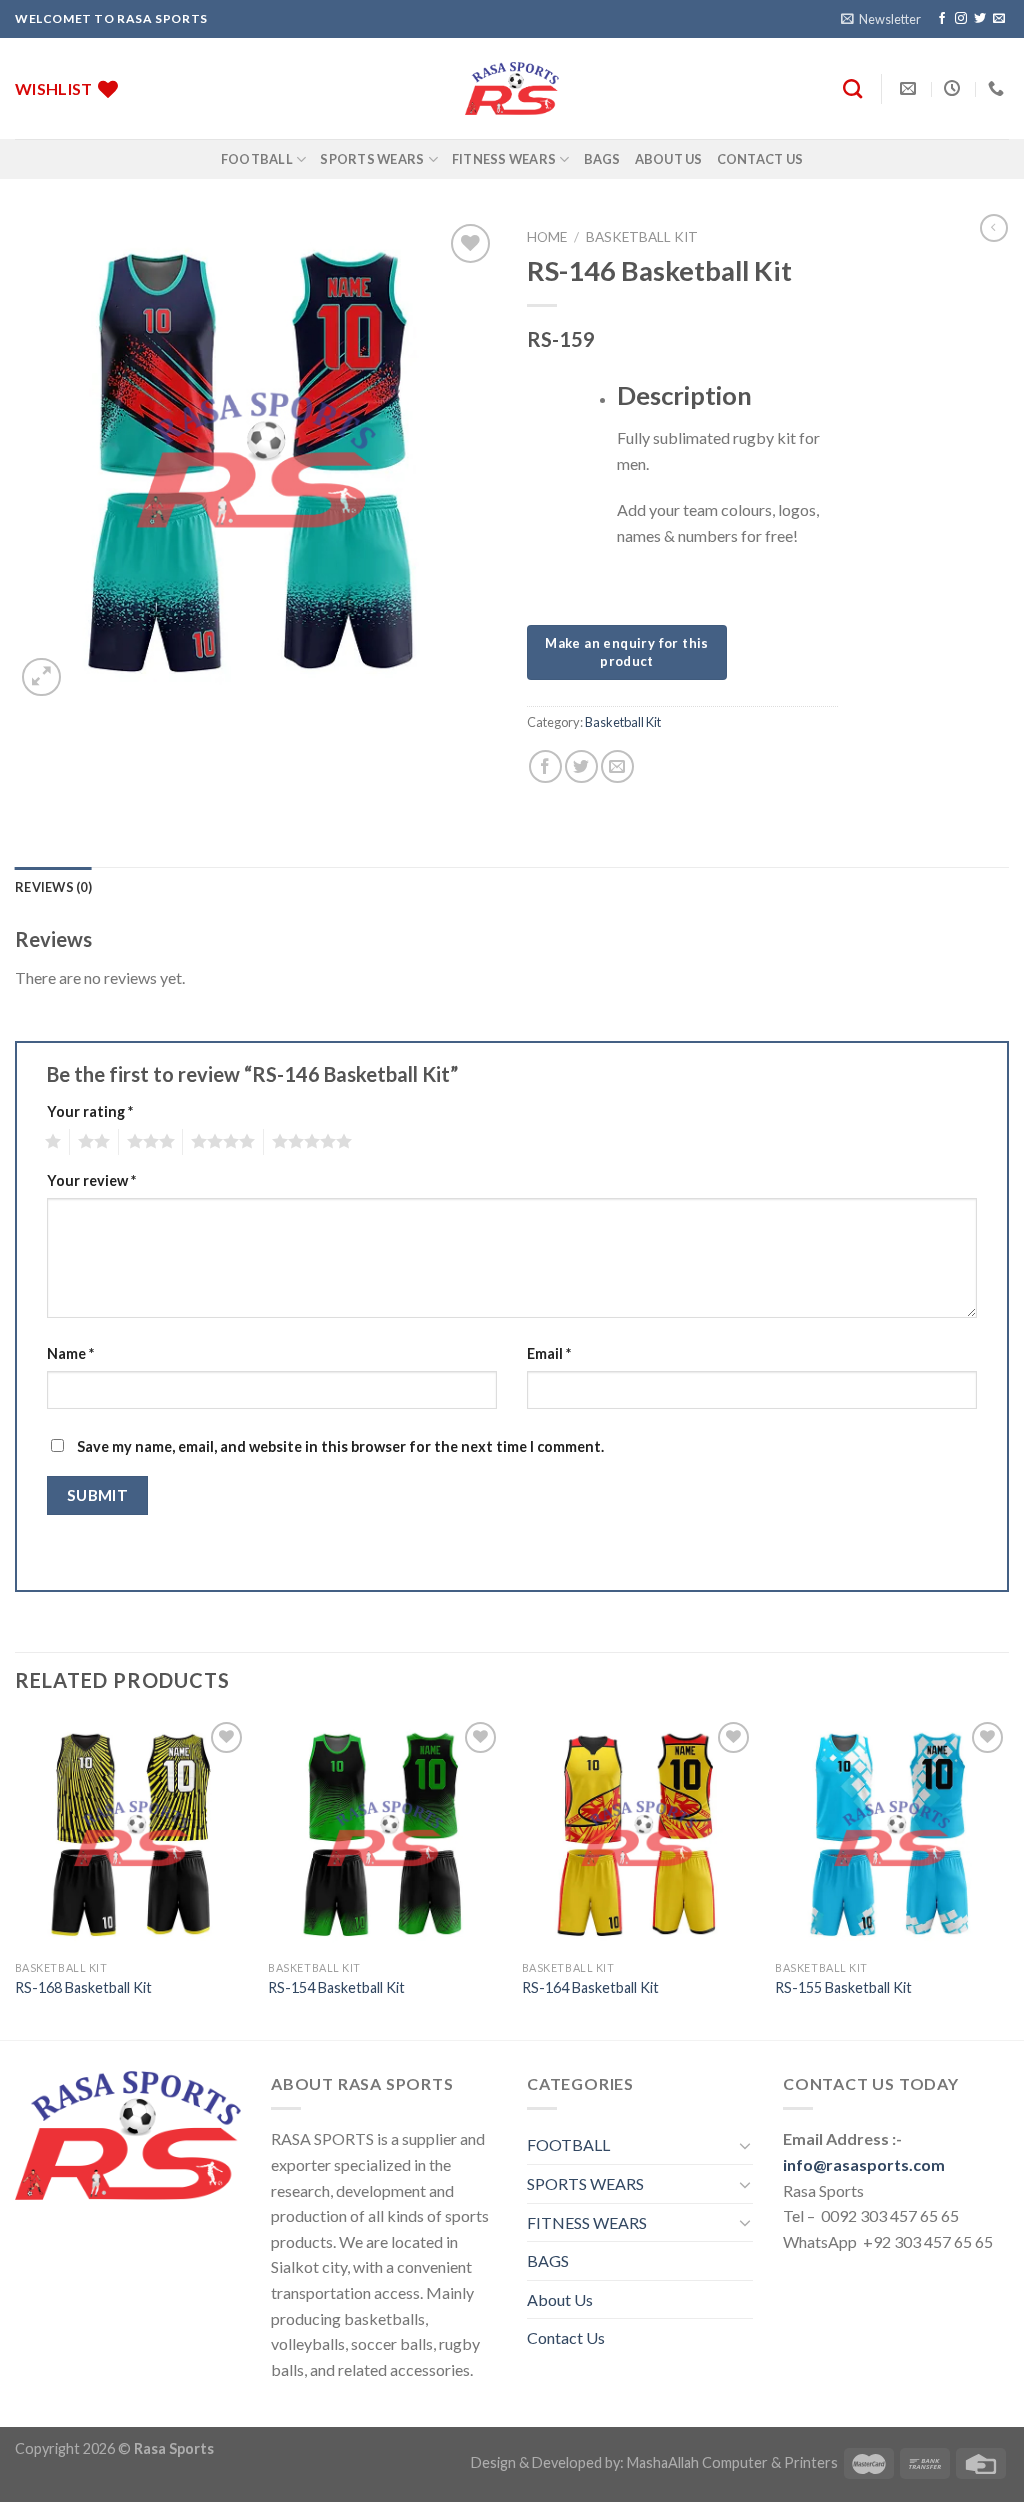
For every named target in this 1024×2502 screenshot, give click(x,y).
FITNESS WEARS (504, 159)
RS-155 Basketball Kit (843, 1987)
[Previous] (16, 1877)
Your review (91, 1180)
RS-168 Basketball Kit (83, 1987)
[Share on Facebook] (545, 766)
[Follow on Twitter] (980, 19)
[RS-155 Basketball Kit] (892, 1834)
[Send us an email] (999, 19)
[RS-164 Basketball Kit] (639, 1834)
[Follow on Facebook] (942, 19)
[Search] (852, 88)
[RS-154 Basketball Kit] (385, 1834)
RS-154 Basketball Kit (336, 1987)
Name (70, 1353)
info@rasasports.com (864, 2164)
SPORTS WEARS (372, 159)
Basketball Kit (642, 237)
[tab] (53, 887)
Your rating (90, 1111)
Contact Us (760, 159)
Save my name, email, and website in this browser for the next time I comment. (340, 1446)
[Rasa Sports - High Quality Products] (512, 88)
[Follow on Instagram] (961, 19)
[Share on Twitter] (581, 766)
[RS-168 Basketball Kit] (132, 1834)
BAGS (602, 159)
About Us (669, 159)
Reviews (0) (53, 887)
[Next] (1008, 1877)
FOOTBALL (257, 159)
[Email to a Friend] (617, 766)
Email (549, 1353)
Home (547, 237)
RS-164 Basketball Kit (590, 1987)
